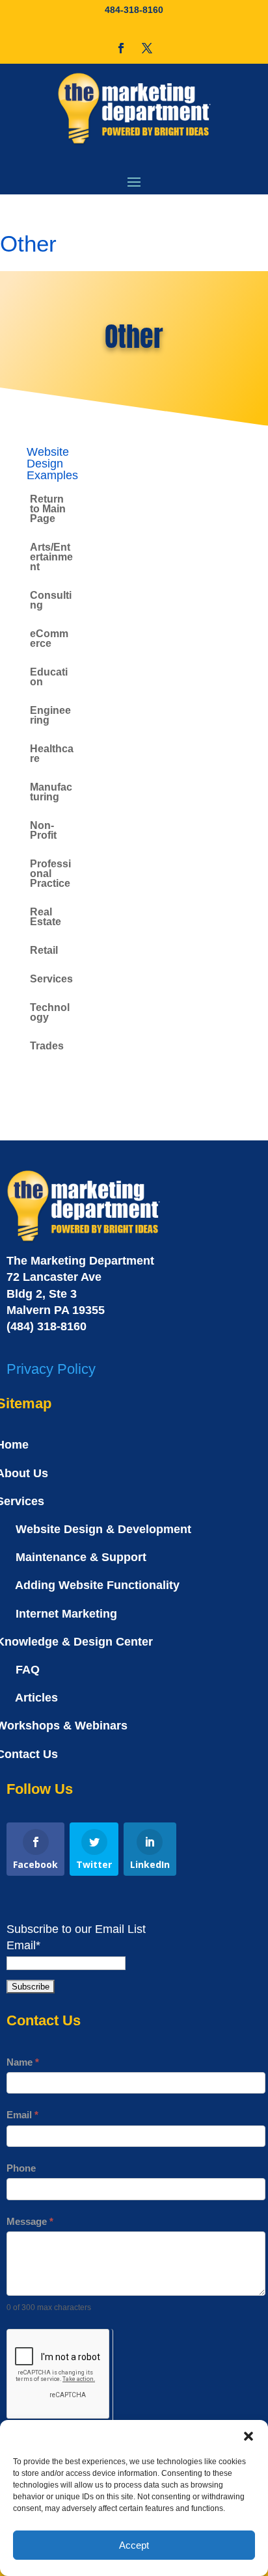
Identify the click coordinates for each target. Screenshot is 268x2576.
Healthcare (52, 754)
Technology (50, 1012)
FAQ (28, 1670)
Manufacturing (51, 792)
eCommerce (49, 638)
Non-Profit (43, 830)
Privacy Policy (51, 1369)
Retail (44, 950)
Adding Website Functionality (97, 1585)
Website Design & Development (103, 1529)
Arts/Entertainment (51, 557)
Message (30, 2221)
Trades (47, 1046)
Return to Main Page (48, 509)
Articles (36, 1698)
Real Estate (46, 917)
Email (22, 2115)
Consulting (51, 600)
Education (49, 677)
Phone (21, 2168)
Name (23, 2062)
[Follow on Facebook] (121, 48)
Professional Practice (50, 874)
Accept (134, 2545)
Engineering (50, 715)
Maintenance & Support (81, 1557)
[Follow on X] (147, 48)
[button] (248, 2436)
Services (51, 979)
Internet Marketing (66, 1614)
